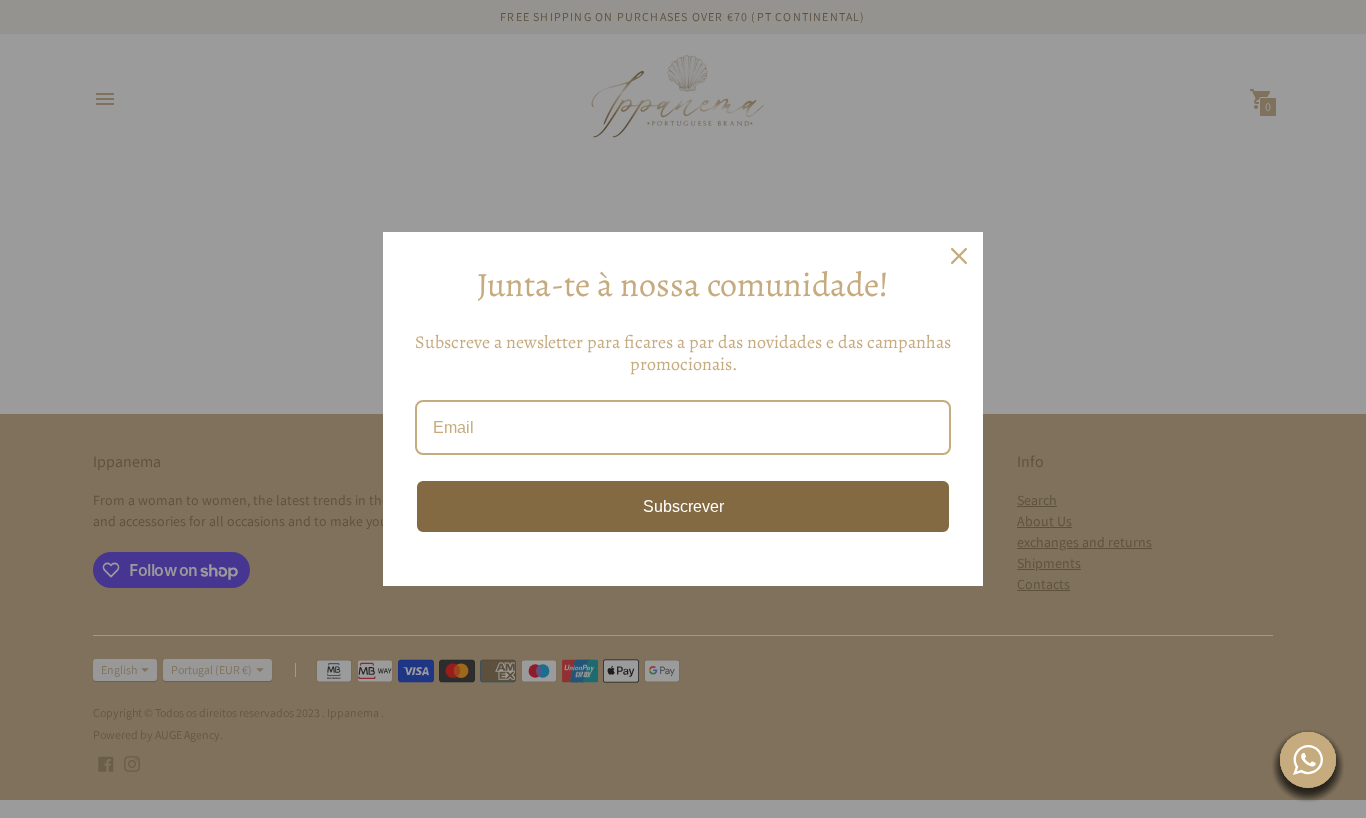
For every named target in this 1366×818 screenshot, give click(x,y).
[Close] (959, 256)
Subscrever (683, 506)
